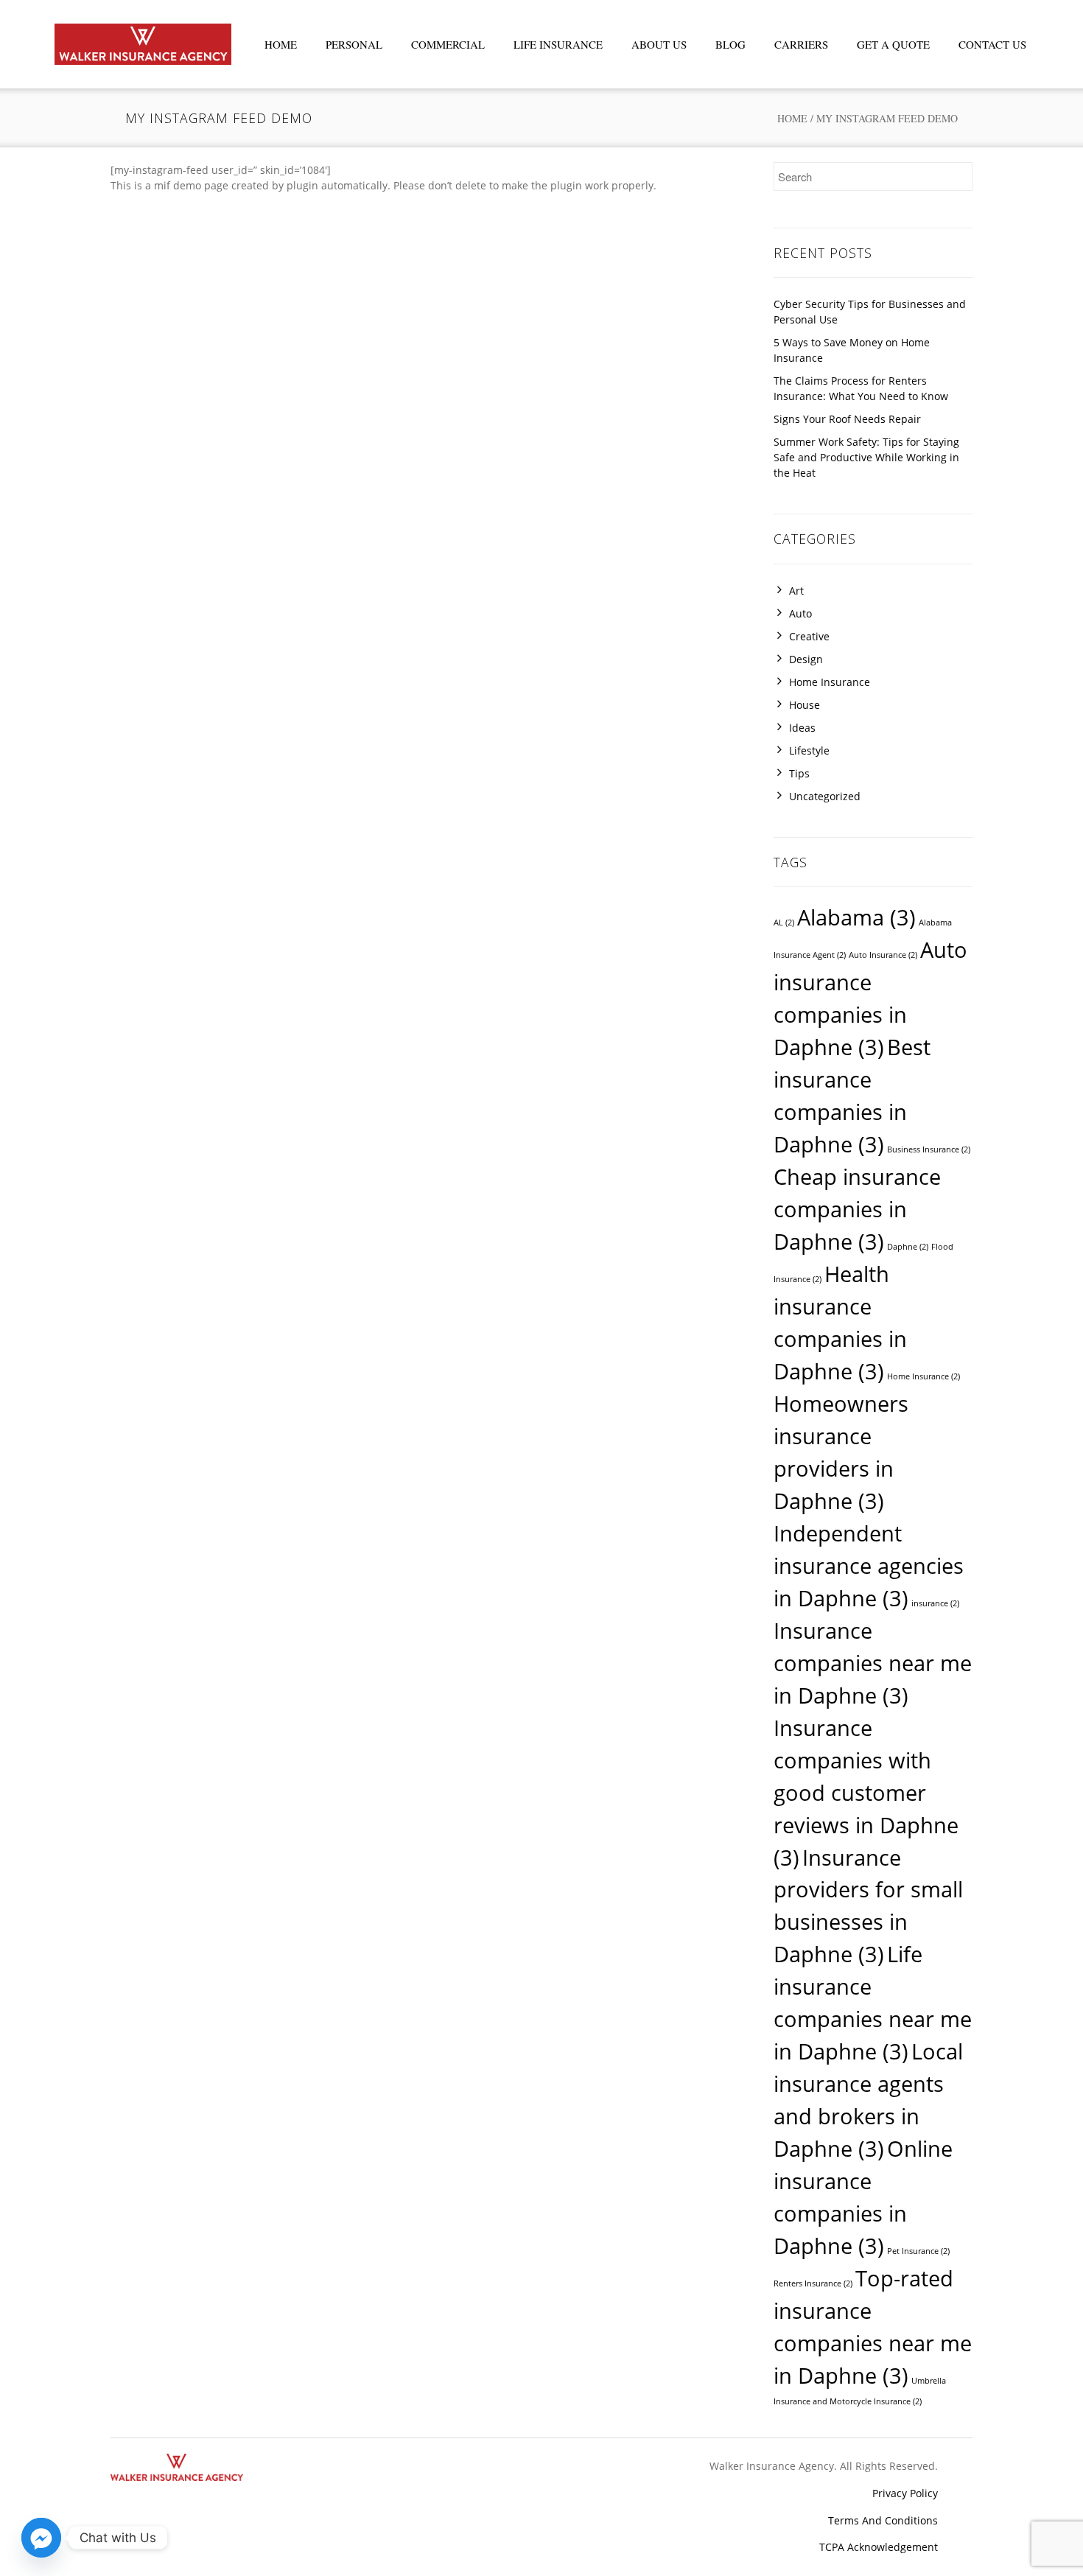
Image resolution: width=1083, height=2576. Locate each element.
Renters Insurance (813, 2283)
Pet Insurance (918, 2251)
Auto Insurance (883, 955)
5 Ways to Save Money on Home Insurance (852, 350)
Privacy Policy (905, 2493)
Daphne (908, 1247)
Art (796, 591)
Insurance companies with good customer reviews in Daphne (866, 1793)
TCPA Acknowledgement (879, 2547)
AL (784, 923)
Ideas (802, 728)
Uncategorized (825, 796)
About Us (659, 44)
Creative (809, 636)
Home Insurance (830, 682)
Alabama (856, 917)
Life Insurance (558, 44)
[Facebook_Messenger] (41, 2538)
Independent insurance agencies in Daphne (869, 1566)
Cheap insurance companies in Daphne (857, 1209)
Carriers (801, 44)
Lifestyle (809, 750)
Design (806, 659)
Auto (800, 613)
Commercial (448, 44)
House (805, 705)
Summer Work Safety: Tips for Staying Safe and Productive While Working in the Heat (866, 457)
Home (281, 44)
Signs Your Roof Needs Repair (847, 419)
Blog (730, 44)
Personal (354, 44)
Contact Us (992, 44)
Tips (799, 773)
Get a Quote (893, 44)
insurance (935, 1603)
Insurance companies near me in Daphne (873, 1663)
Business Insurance (929, 1149)
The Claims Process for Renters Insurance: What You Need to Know (861, 388)
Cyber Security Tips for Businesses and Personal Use (870, 312)
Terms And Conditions (883, 2520)
